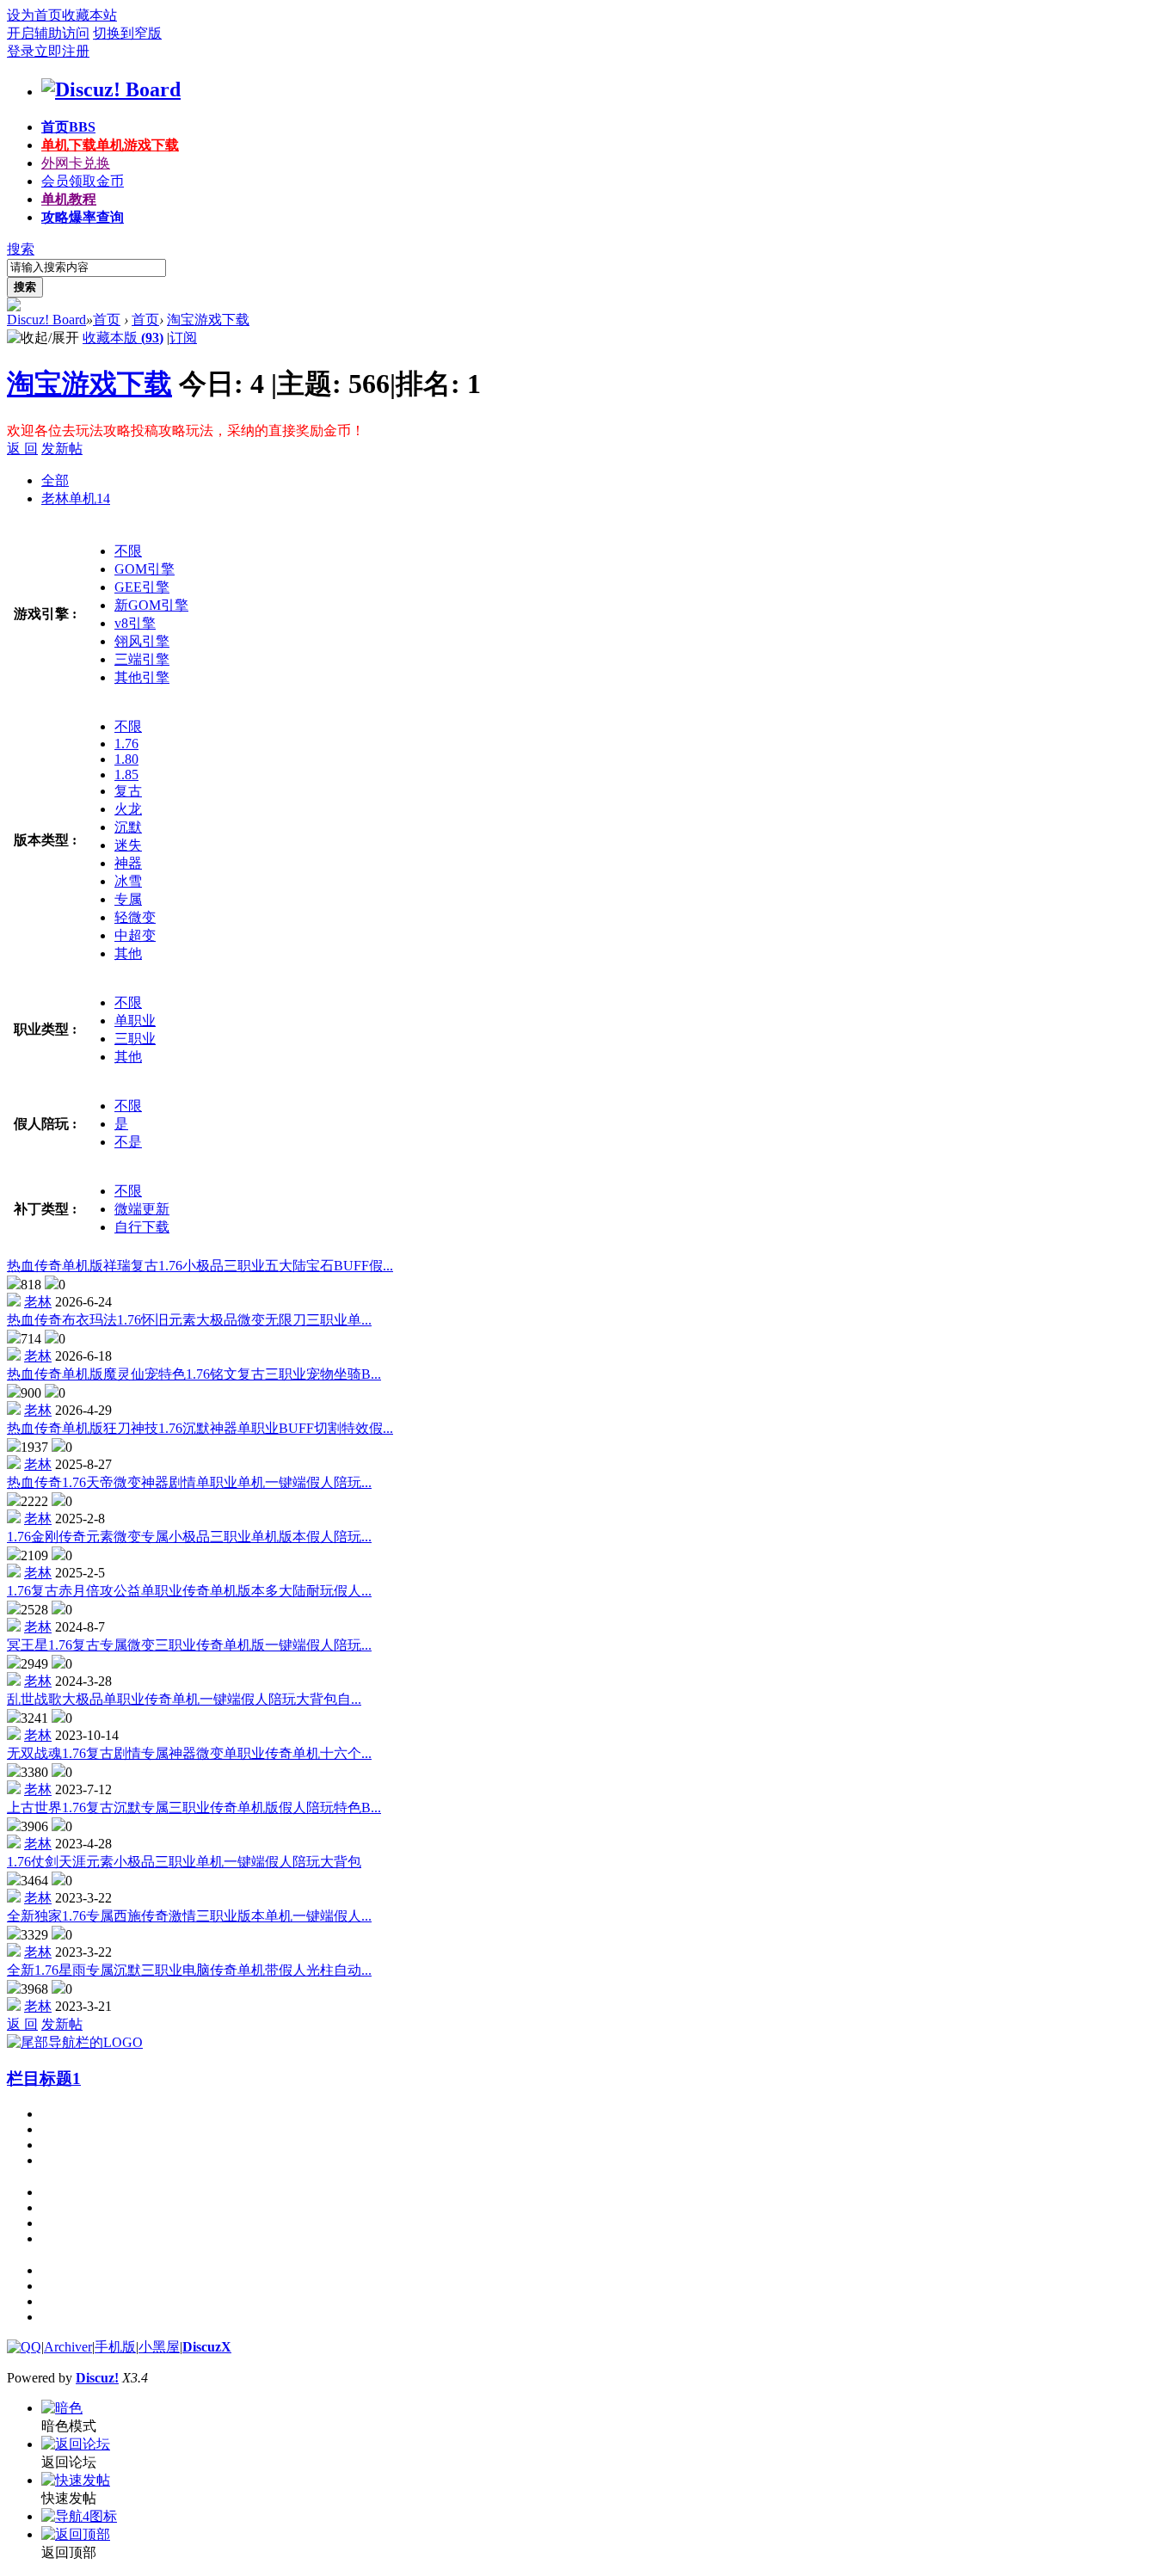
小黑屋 (159, 2347)
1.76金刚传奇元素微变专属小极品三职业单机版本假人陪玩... (189, 1537)
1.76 (126, 744)
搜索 (21, 249)
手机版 (115, 2347)
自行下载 (142, 1227)
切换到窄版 (127, 33)
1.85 (126, 775)
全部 (55, 480)
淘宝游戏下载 (208, 320)
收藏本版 (123, 338)
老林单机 (76, 498)
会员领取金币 (83, 181)
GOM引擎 (145, 569)
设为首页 (34, 15)
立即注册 (62, 51)
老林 (38, 1302)
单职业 (135, 1021)
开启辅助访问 (48, 33)
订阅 (183, 338)
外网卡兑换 (76, 163)
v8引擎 (135, 623)
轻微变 (135, 917)
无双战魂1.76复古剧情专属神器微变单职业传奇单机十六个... (189, 1753)
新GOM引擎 (151, 605)
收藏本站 (89, 15)
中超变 (135, 935)
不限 (128, 551)
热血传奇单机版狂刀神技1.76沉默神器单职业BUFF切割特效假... (200, 1428)
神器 (128, 863)
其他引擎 (142, 677)
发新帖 (62, 449)
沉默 (128, 827)
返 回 (22, 449)
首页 (68, 127)
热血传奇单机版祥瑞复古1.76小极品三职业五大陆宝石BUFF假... (200, 1266)
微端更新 (142, 1209)
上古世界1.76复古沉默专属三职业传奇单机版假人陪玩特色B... (194, 1808)
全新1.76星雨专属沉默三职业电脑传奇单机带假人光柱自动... (189, 1970)
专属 (128, 899)
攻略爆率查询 (83, 217)
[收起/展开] (43, 338)
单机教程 (69, 199)
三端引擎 (142, 659)
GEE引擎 (142, 587)
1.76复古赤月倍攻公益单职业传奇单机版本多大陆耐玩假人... (189, 1591)
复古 (128, 791)
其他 (128, 953)
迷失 (128, 845)
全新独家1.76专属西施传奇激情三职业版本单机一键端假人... (189, 1916)
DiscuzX (207, 2347)
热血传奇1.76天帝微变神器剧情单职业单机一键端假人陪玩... (189, 1482)
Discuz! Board (46, 320)
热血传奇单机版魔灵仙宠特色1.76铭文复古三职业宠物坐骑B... (194, 1374)
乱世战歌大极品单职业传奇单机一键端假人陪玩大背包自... (184, 1699)
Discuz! (97, 2378)
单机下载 (110, 145)
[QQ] (24, 2347)
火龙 (128, 809)
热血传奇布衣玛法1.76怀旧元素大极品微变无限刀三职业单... (189, 1320)
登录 (21, 51)
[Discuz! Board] (111, 89)
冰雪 (128, 881)
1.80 (126, 759)
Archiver (68, 2347)
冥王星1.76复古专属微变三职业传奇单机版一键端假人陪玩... (189, 1645)
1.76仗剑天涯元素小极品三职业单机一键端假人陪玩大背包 (184, 1862)
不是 (128, 1142)
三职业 (135, 1039)
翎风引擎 (142, 641)
